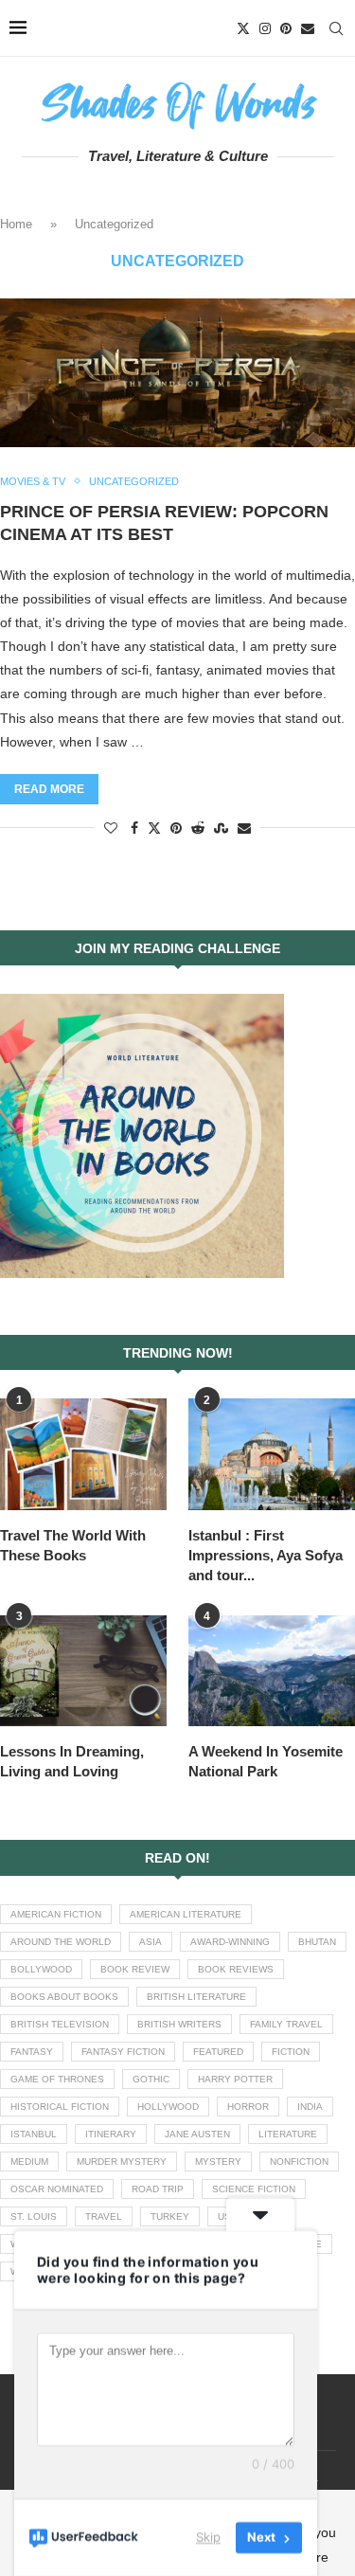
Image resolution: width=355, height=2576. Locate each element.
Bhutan (317, 1942)
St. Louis (34, 2216)
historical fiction (60, 2107)
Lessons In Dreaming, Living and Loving (72, 1761)
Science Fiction (254, 2189)
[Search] (336, 28)
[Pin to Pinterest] (176, 828)
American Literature (186, 1914)
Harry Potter (235, 2079)
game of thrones (57, 2079)
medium (29, 2162)
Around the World (61, 1942)
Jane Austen (197, 2134)
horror (248, 2107)
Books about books (64, 1997)
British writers (179, 2024)
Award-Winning (230, 1942)
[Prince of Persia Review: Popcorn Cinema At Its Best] (177, 372)
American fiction (56, 1914)
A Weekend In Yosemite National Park (266, 1761)
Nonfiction (299, 2162)
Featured (218, 2052)
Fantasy (32, 2052)
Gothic (151, 2079)
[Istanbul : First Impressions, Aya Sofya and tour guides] (272, 1454)
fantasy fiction (123, 2052)
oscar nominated (57, 2189)
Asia (151, 1942)
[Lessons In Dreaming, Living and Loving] (83, 1671)
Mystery (218, 2162)
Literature (288, 2134)
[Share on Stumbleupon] (221, 828)
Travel (104, 2216)
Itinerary (111, 2134)
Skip (208, 2537)
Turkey (170, 2216)
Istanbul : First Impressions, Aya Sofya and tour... (266, 1555)
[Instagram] (265, 28)
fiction (291, 2052)
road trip (158, 2189)
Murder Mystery (122, 2162)
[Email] (308, 28)
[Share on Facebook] (134, 828)
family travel (286, 2024)
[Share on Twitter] (154, 828)
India (310, 2107)
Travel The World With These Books (73, 1545)
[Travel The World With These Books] (83, 1454)
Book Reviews (236, 1969)
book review (135, 1969)
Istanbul (34, 2134)
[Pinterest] (286, 28)
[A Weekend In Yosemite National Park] (272, 1671)
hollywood (168, 2107)
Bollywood (41, 1969)
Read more (49, 789)
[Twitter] (243, 28)
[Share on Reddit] (198, 828)
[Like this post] (111, 828)
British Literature (196, 1997)
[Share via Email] (244, 828)
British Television (60, 2024)
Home (16, 224)
